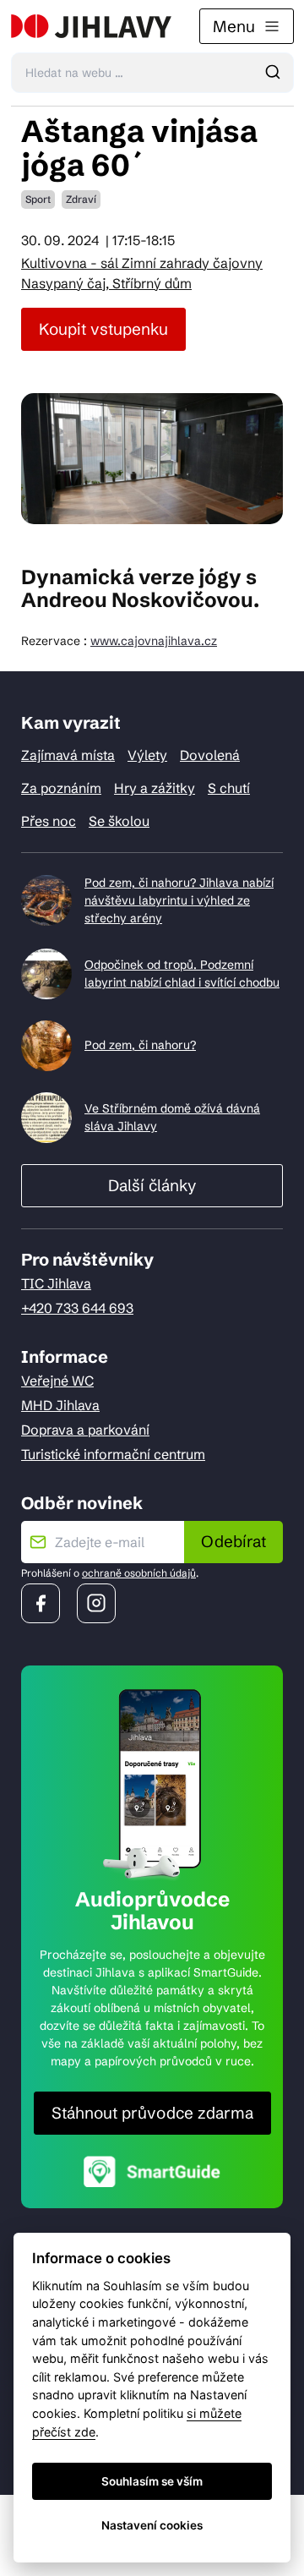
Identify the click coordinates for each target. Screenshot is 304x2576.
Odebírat (233, 1541)
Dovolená (210, 755)
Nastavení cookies (152, 2525)
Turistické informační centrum (113, 1454)
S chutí (229, 788)
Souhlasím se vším (152, 2481)
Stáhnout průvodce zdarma (152, 2113)
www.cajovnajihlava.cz (154, 641)
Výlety (147, 755)
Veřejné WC (57, 1381)
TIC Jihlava (56, 1283)
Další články (152, 1185)
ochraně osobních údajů (139, 1573)
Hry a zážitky (155, 788)
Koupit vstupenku (103, 329)
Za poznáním (61, 788)
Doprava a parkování (85, 1430)
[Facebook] (41, 1603)
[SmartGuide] (152, 2171)
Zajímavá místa (68, 755)
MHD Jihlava (60, 1405)
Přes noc (49, 821)
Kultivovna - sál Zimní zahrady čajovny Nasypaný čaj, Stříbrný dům (142, 273)
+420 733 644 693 (77, 1308)
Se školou (119, 821)
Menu (234, 26)
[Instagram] (96, 1603)
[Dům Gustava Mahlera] (91, 26)
